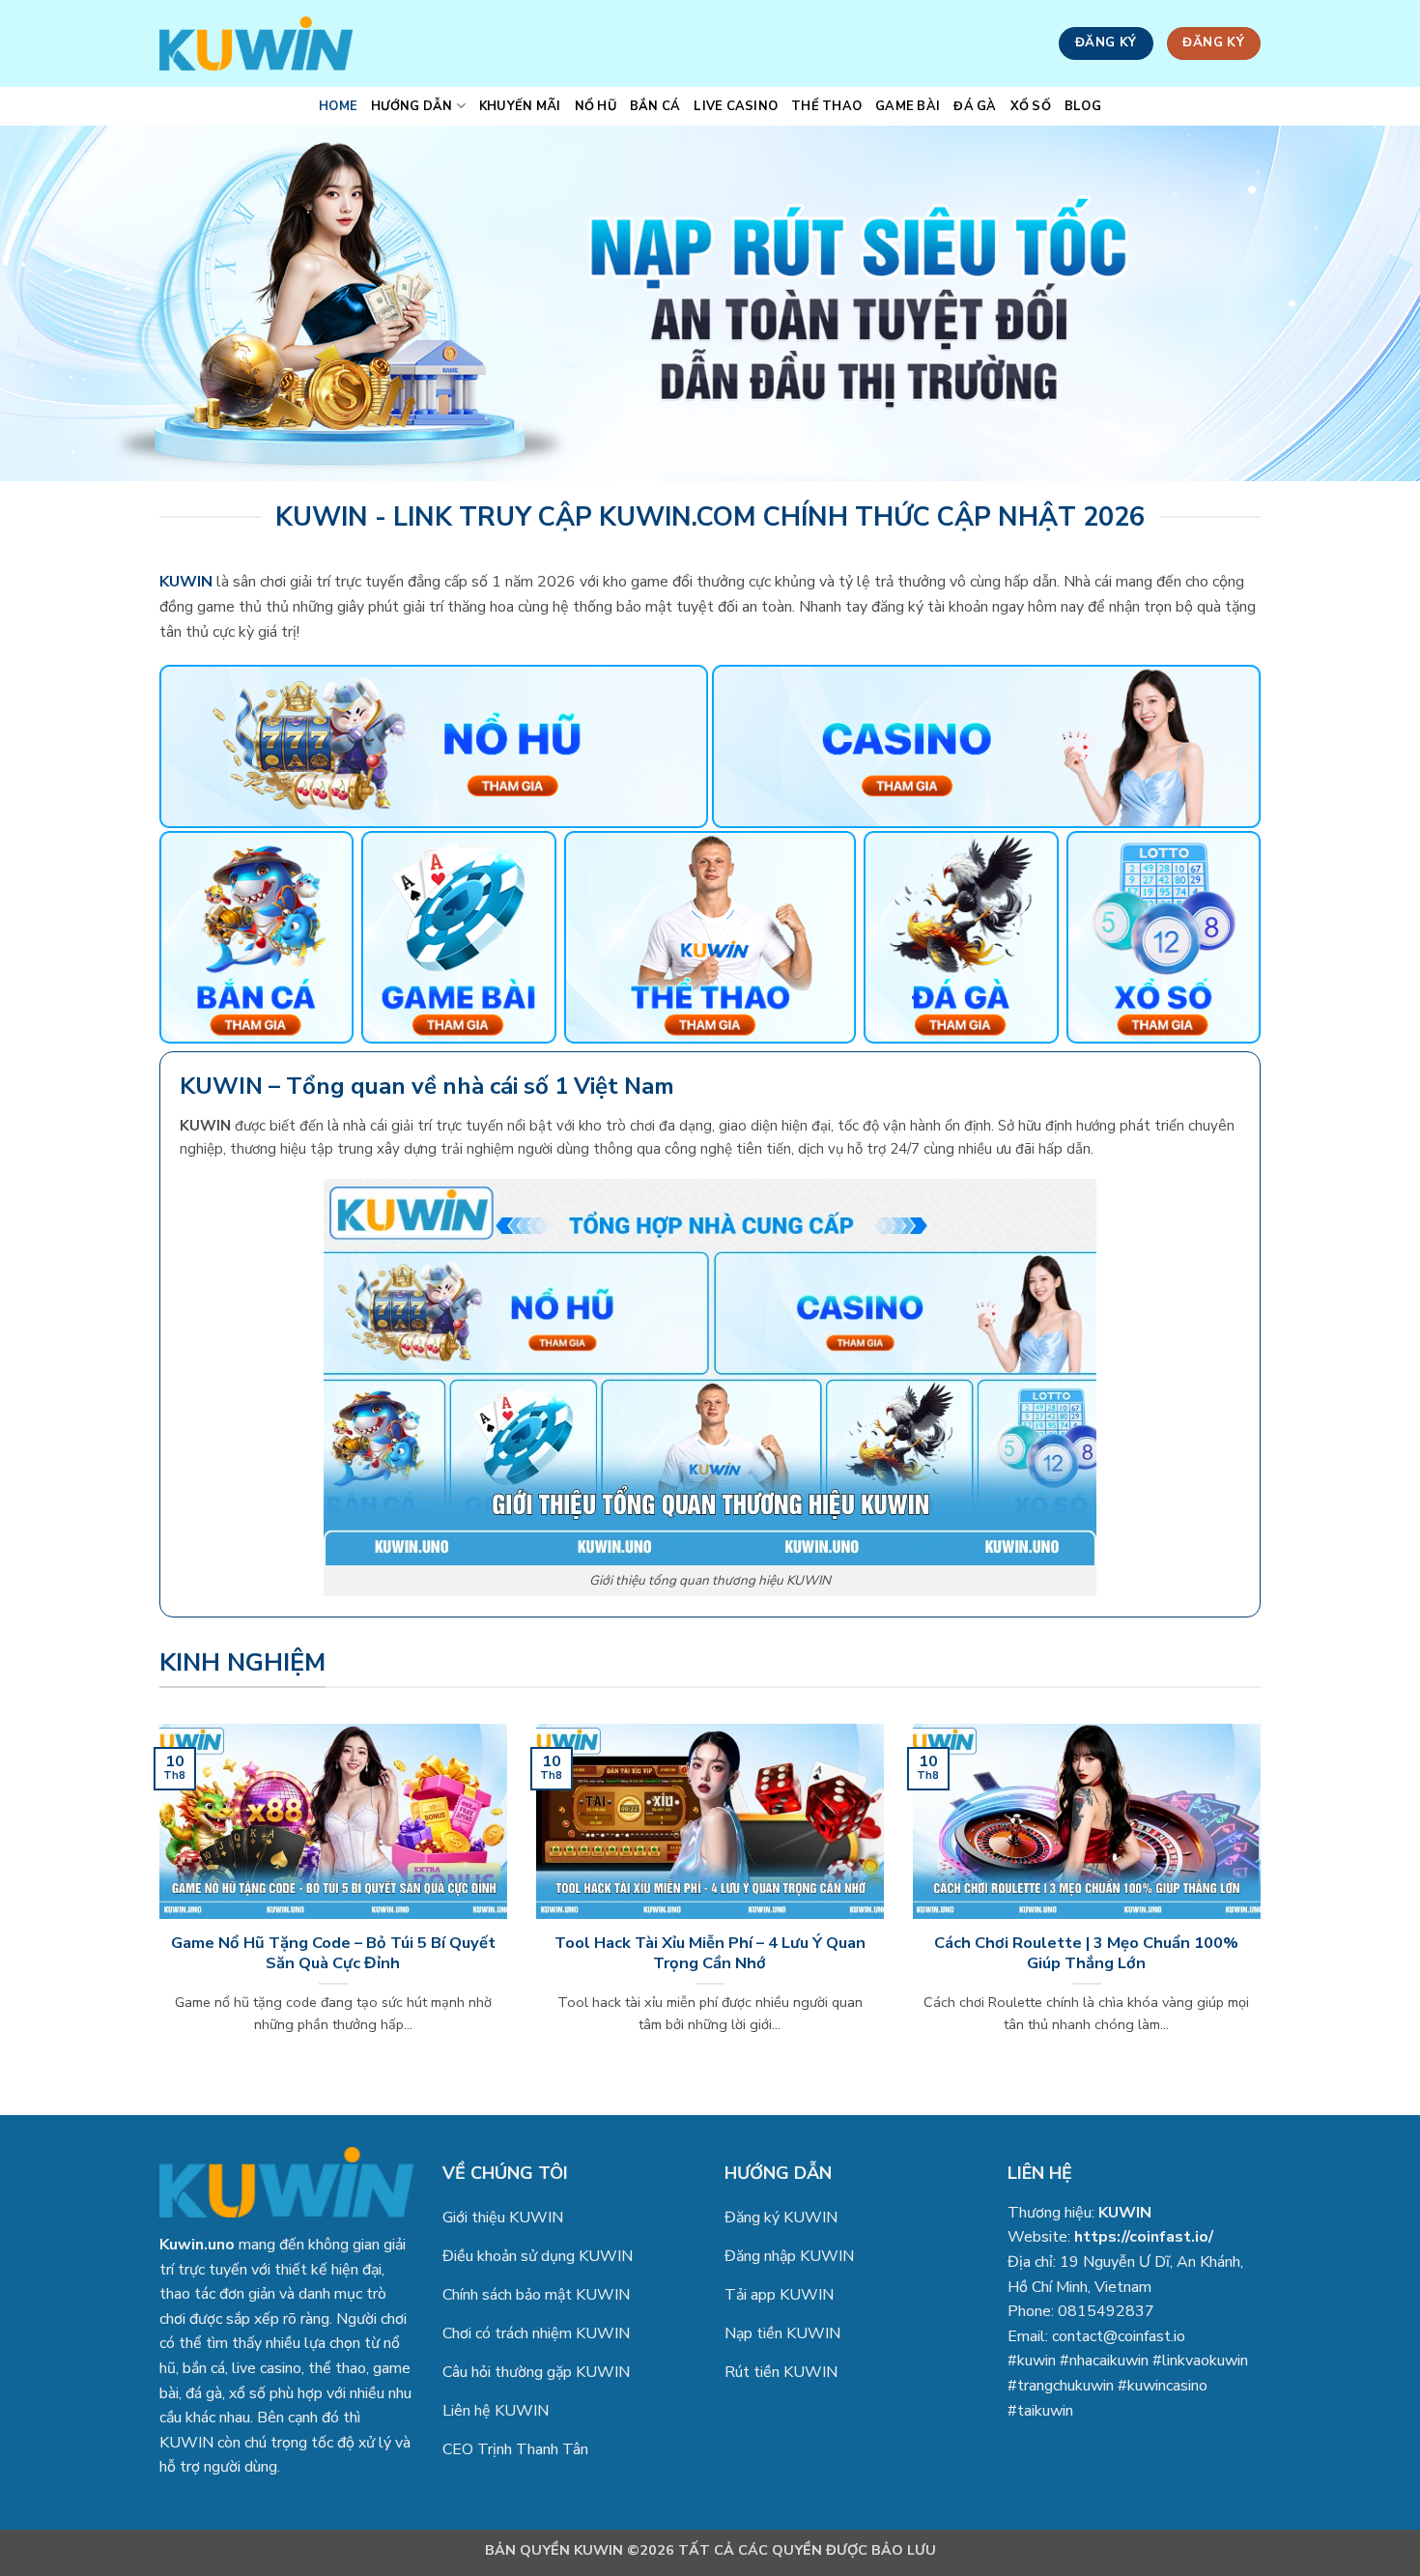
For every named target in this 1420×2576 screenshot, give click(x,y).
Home (338, 106)
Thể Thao (826, 106)
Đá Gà (975, 106)
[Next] (1264, 1903)
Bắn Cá (655, 106)
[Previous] (156, 1903)
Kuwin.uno (197, 2245)
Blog (1083, 106)
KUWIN (1125, 2213)
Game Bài (908, 106)
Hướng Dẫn (412, 106)
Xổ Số (1031, 106)
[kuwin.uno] (256, 43)
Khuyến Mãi (520, 106)
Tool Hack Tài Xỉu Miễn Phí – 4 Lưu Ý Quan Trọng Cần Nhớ (710, 1953)
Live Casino (736, 106)
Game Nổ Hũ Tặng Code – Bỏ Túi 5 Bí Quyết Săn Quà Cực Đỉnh (333, 1953)
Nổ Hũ (596, 106)
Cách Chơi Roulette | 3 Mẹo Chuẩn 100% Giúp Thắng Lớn (1086, 1953)
